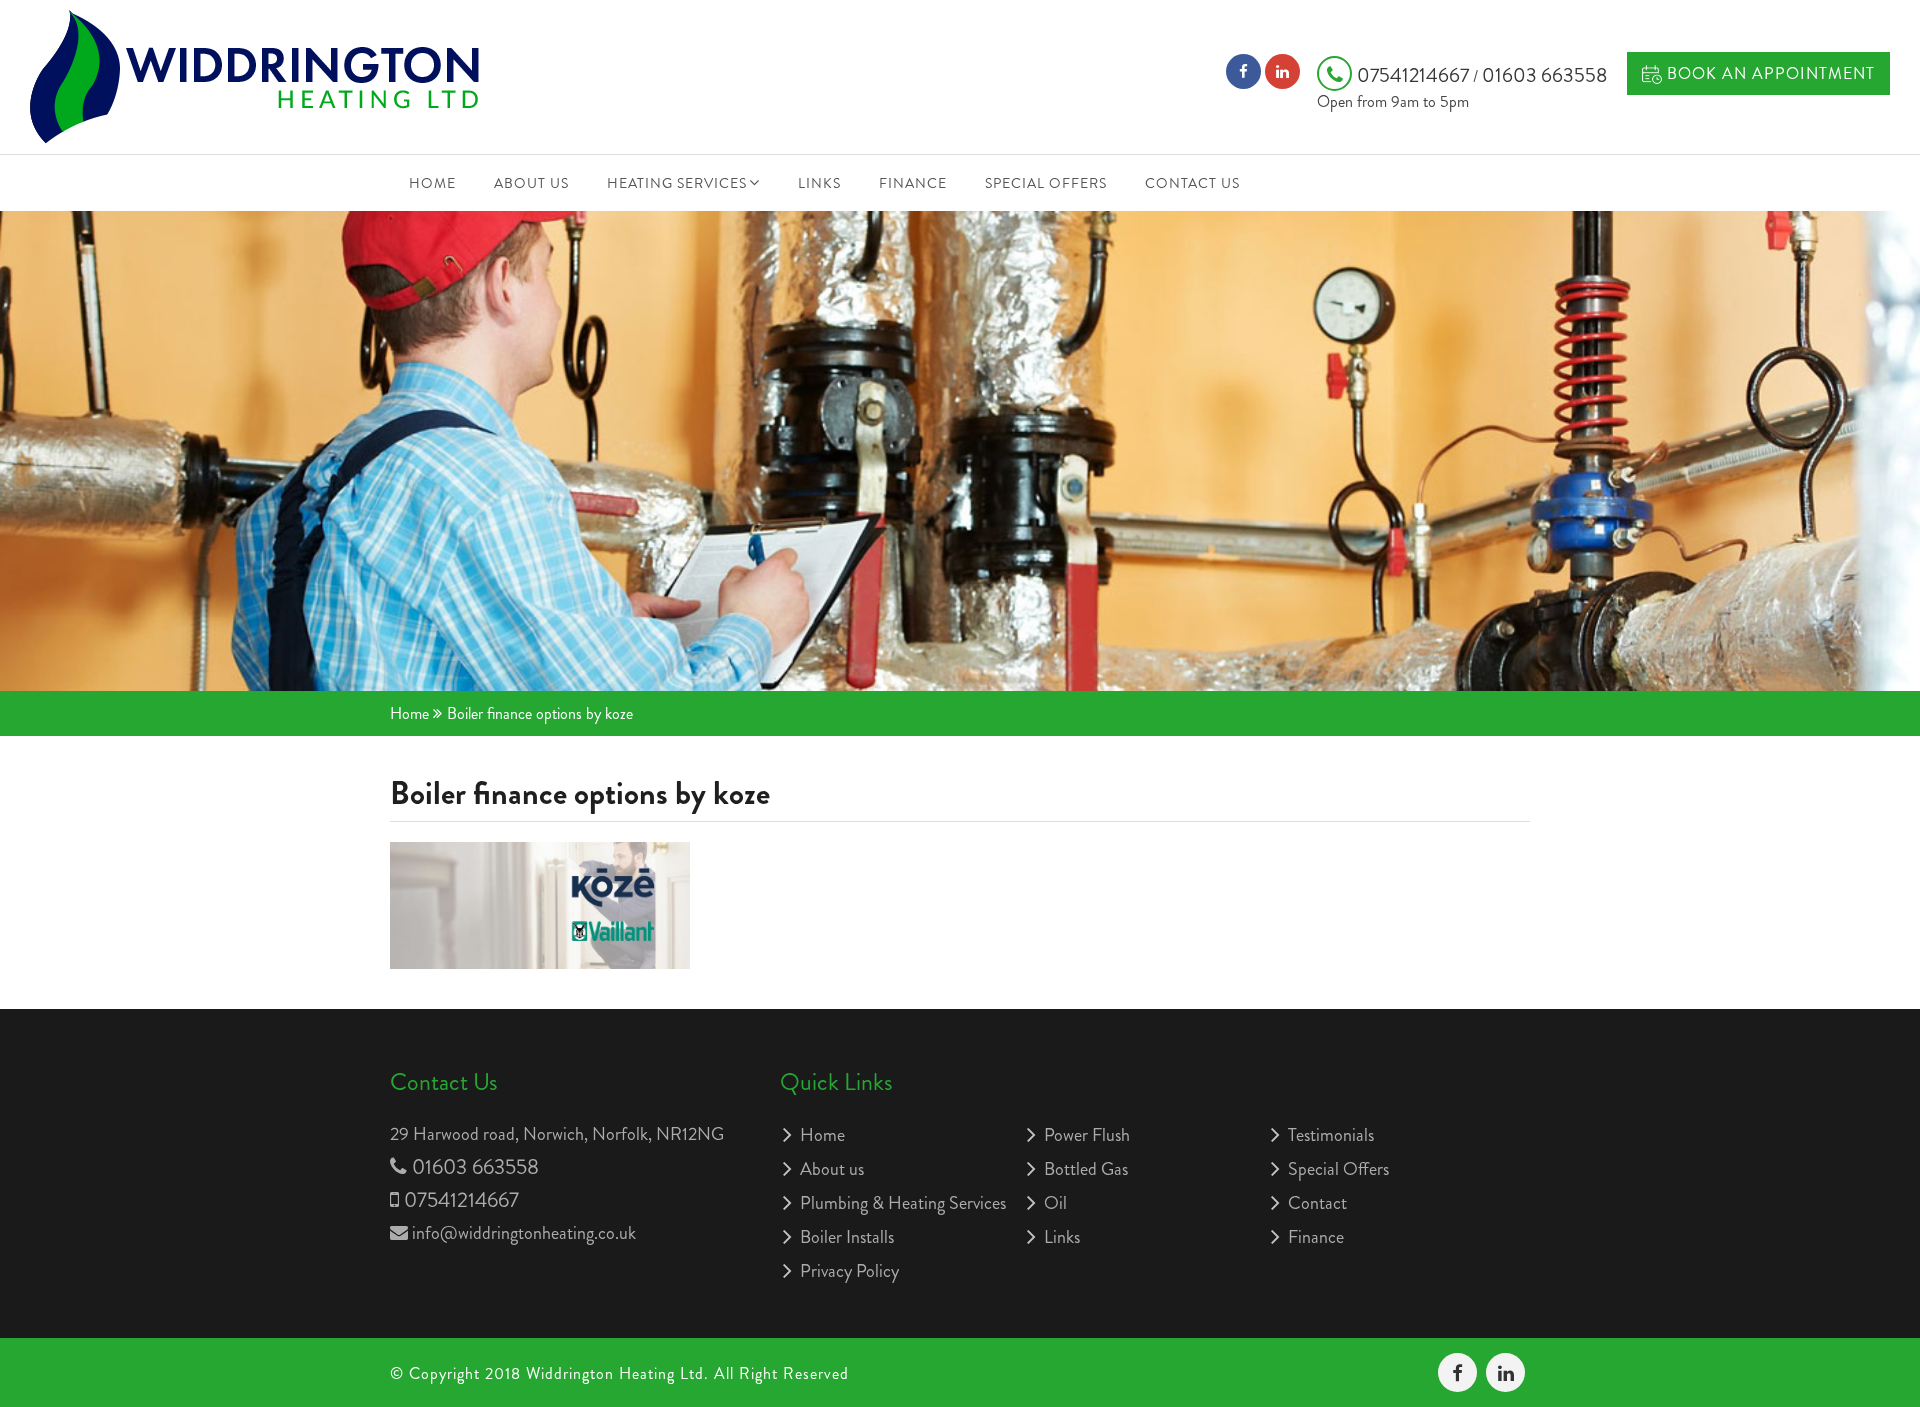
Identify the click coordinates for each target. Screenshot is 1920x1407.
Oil (1055, 1203)
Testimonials (1331, 1135)
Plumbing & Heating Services (903, 1203)
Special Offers (1046, 183)
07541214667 (1415, 75)
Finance (913, 183)
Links (819, 183)
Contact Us (1192, 183)
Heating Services (677, 183)
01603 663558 (1544, 75)
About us (531, 183)
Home (432, 183)
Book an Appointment (1768, 73)
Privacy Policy (849, 1271)
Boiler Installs (847, 1237)
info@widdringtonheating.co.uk (524, 1233)
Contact (1317, 1203)
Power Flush (1087, 1135)
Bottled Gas (1086, 1169)
